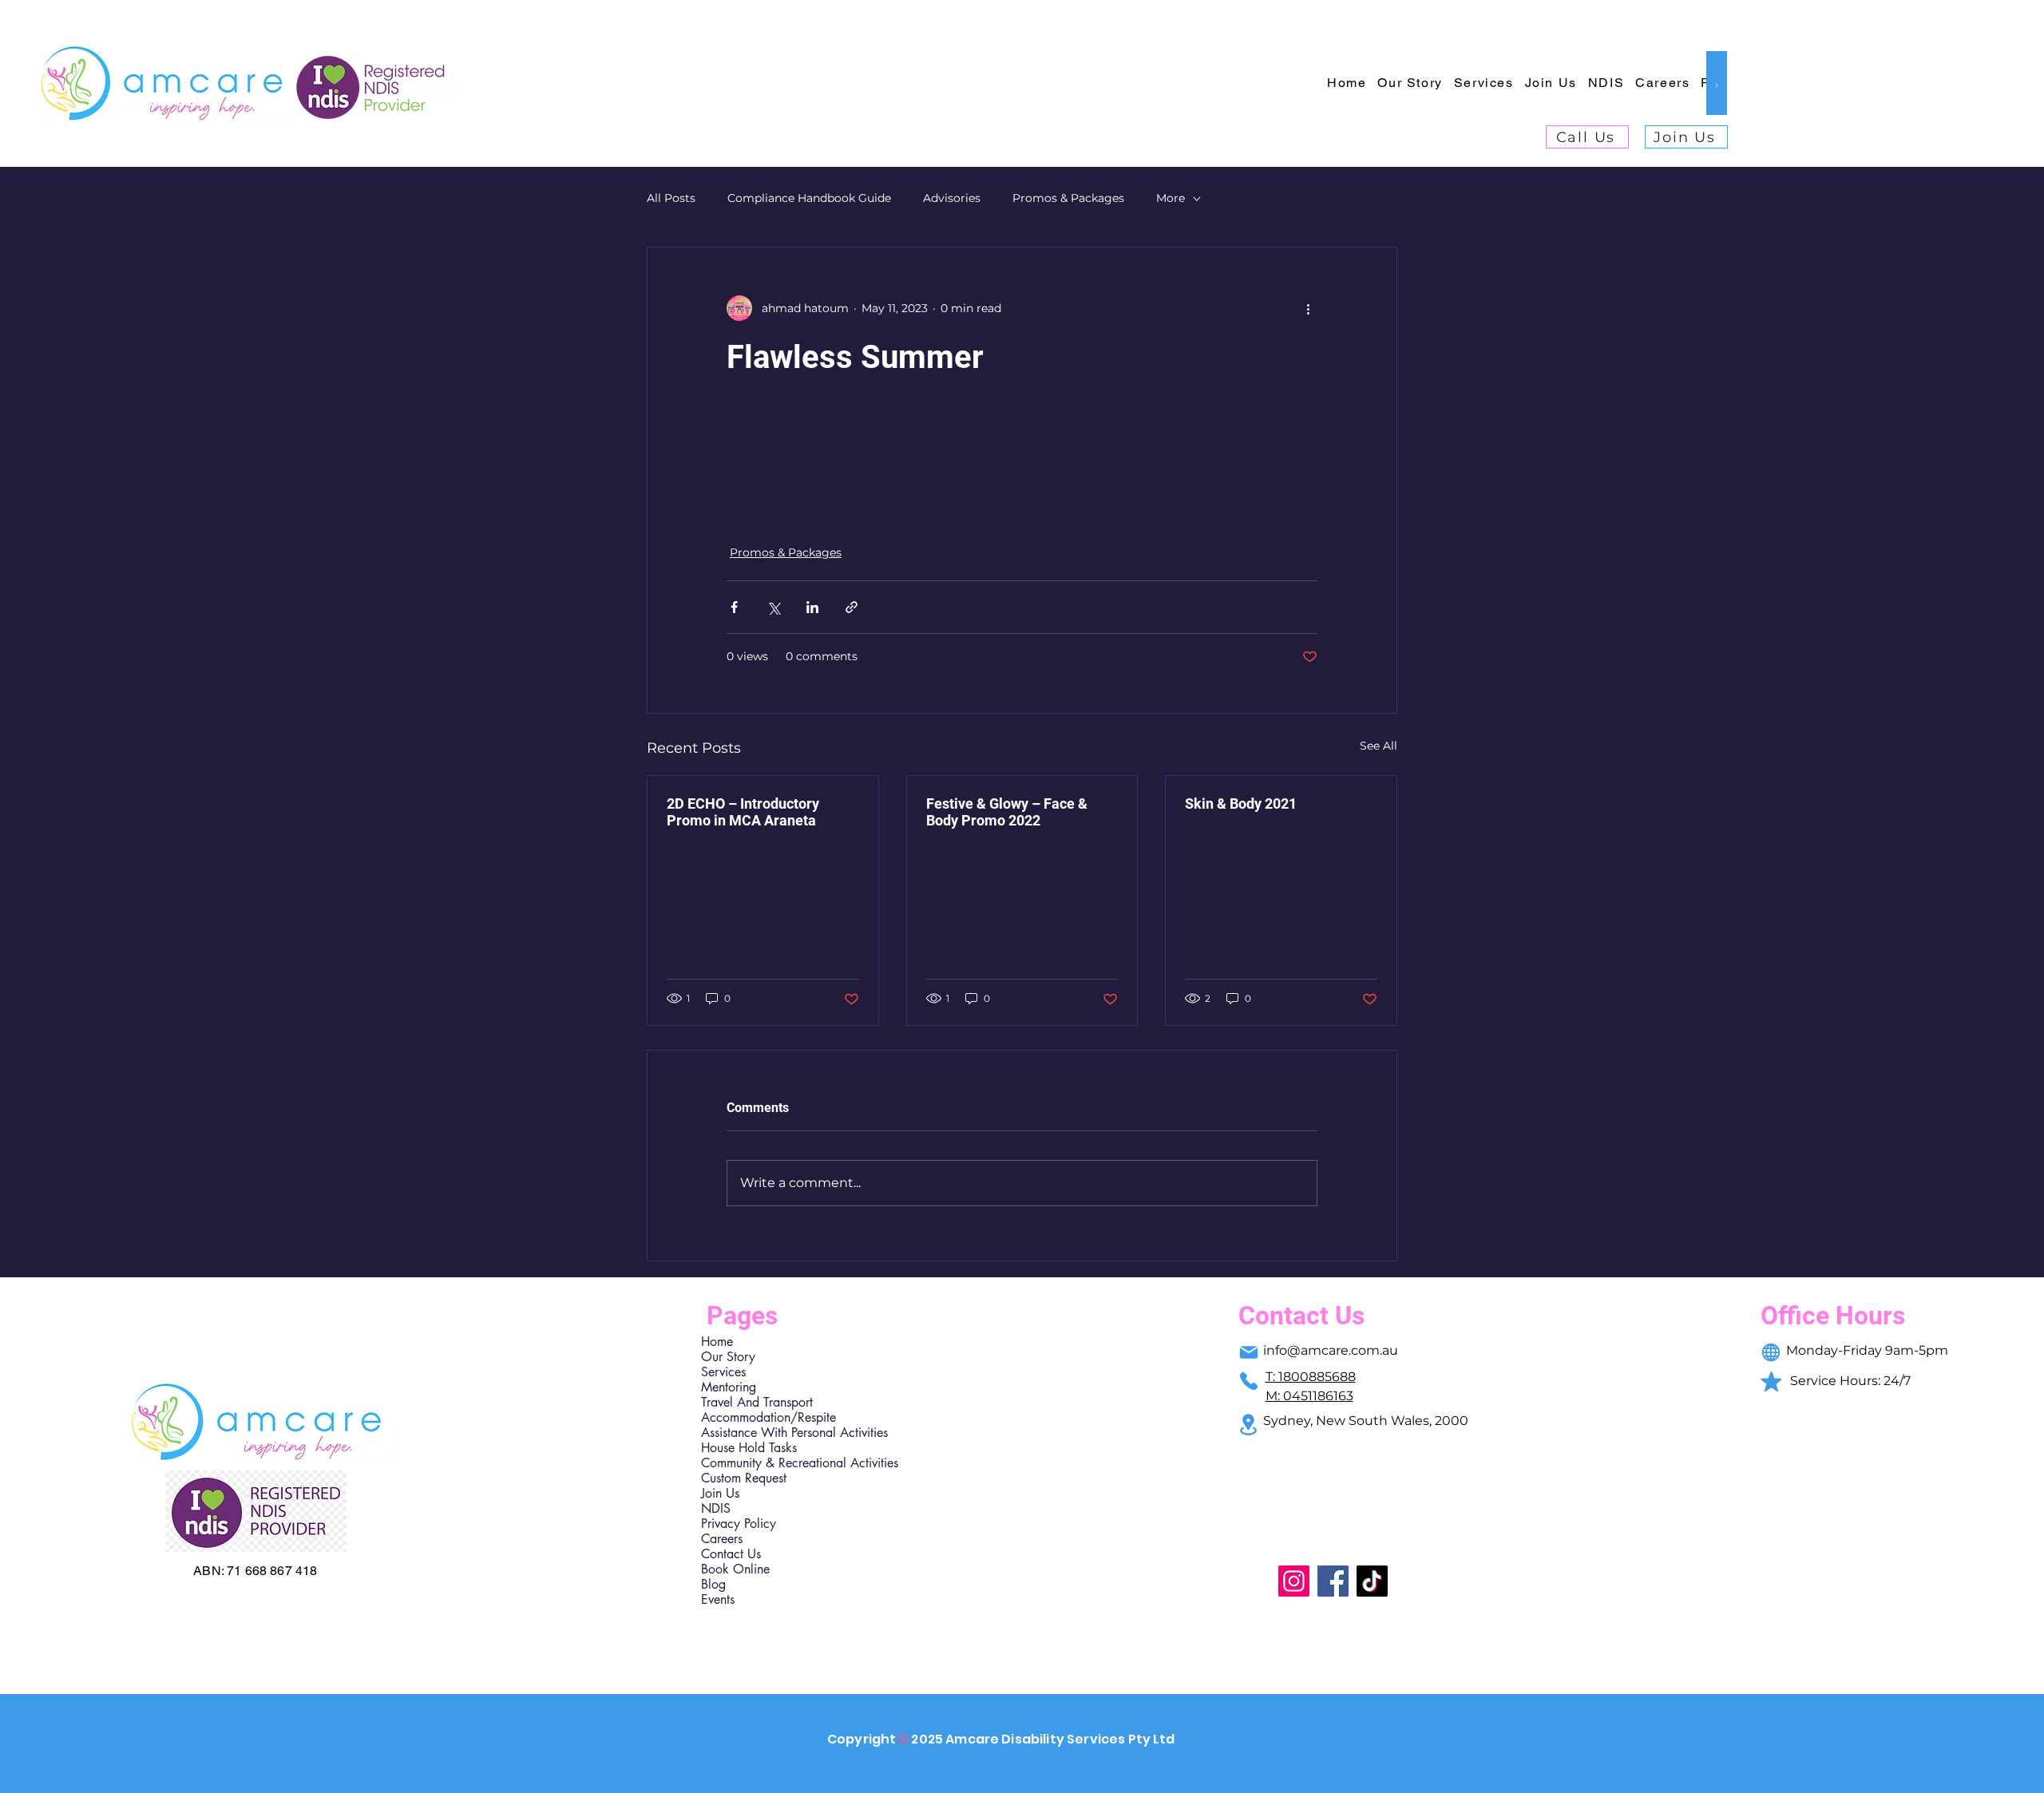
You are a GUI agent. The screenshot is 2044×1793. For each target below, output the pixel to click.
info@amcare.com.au (1331, 1350)
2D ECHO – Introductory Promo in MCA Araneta (743, 812)
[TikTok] (1372, 1581)
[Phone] (1249, 1381)
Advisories (952, 198)
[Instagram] (1294, 1581)
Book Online (735, 1569)
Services (723, 1372)
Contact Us (731, 1554)
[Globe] (1771, 1352)
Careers (722, 1539)
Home (717, 1342)
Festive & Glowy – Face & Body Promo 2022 (1007, 812)
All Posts (671, 198)
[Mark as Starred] (1771, 1381)
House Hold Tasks (749, 1448)
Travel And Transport (757, 1402)
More (1171, 198)
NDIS (716, 1508)
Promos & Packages (1068, 198)
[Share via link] (852, 607)
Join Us (720, 1493)
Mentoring (729, 1387)
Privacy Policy (739, 1524)
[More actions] (1308, 308)
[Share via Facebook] (734, 607)
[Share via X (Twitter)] (773, 607)
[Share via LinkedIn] (812, 607)
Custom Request (744, 1478)
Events (718, 1599)
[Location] (1249, 1425)
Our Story (728, 1357)
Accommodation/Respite (768, 1417)
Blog (713, 1584)
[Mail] (1249, 1352)
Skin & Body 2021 (1241, 803)
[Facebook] (1333, 1581)
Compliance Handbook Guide (809, 198)
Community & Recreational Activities (770, 1463)
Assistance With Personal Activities (770, 1433)
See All (1379, 746)
